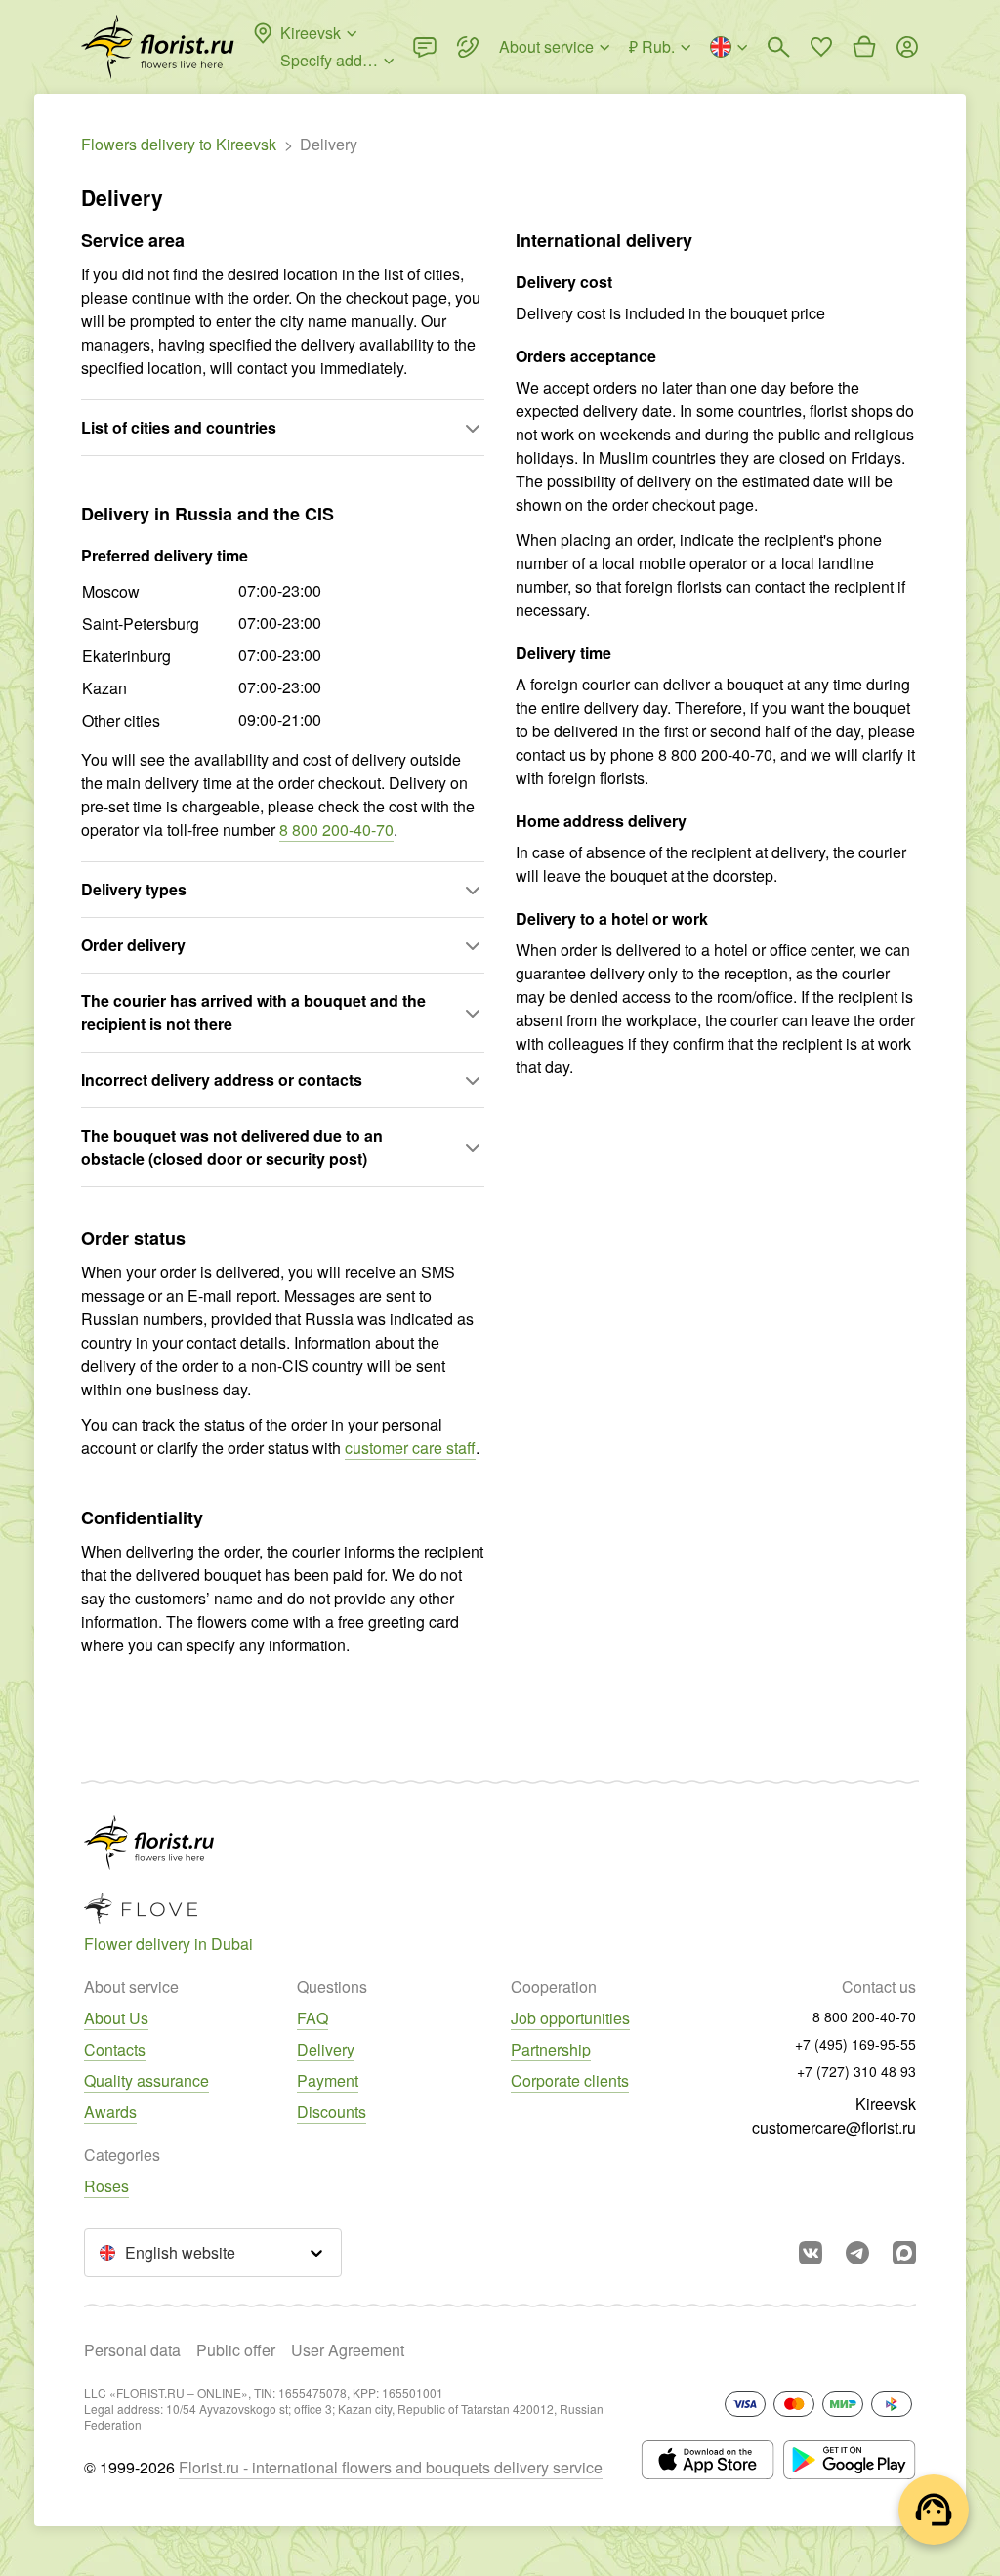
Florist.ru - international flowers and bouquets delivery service (391, 2467)
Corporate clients (570, 2080)
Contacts (115, 2049)
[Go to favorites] (821, 47)
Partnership (551, 2049)
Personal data (132, 2350)
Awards (110, 2112)
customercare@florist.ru (834, 2127)
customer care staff (410, 1448)
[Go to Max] (904, 2253)
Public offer (236, 2350)
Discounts (332, 2112)
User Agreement (348, 2350)
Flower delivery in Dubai (168, 1944)
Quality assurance (146, 2080)
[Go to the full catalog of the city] (158, 47)
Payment (328, 2080)
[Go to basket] (864, 47)
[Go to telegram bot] (857, 2253)
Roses (106, 2186)
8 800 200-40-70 (336, 830)
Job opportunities (570, 2018)
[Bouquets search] (778, 47)
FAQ (312, 2018)
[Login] (907, 47)
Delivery (326, 2049)
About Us (116, 2018)
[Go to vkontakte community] (811, 2253)
